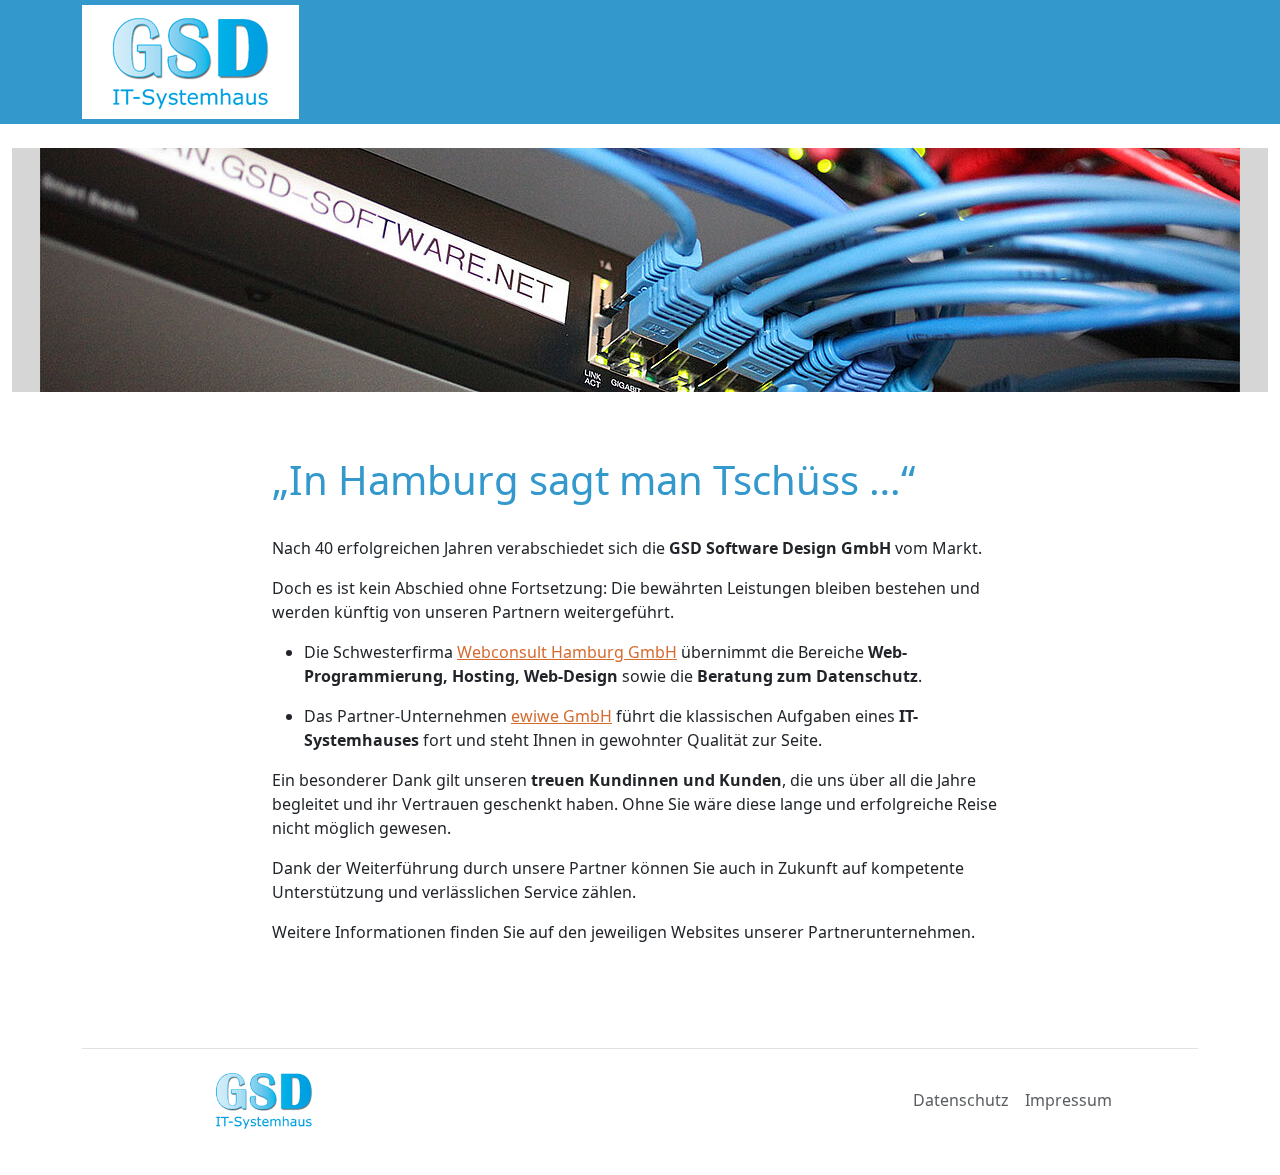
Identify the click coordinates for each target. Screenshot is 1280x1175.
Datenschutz (961, 1100)
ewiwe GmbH (561, 716)
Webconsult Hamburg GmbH (567, 652)
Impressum (1068, 1100)
